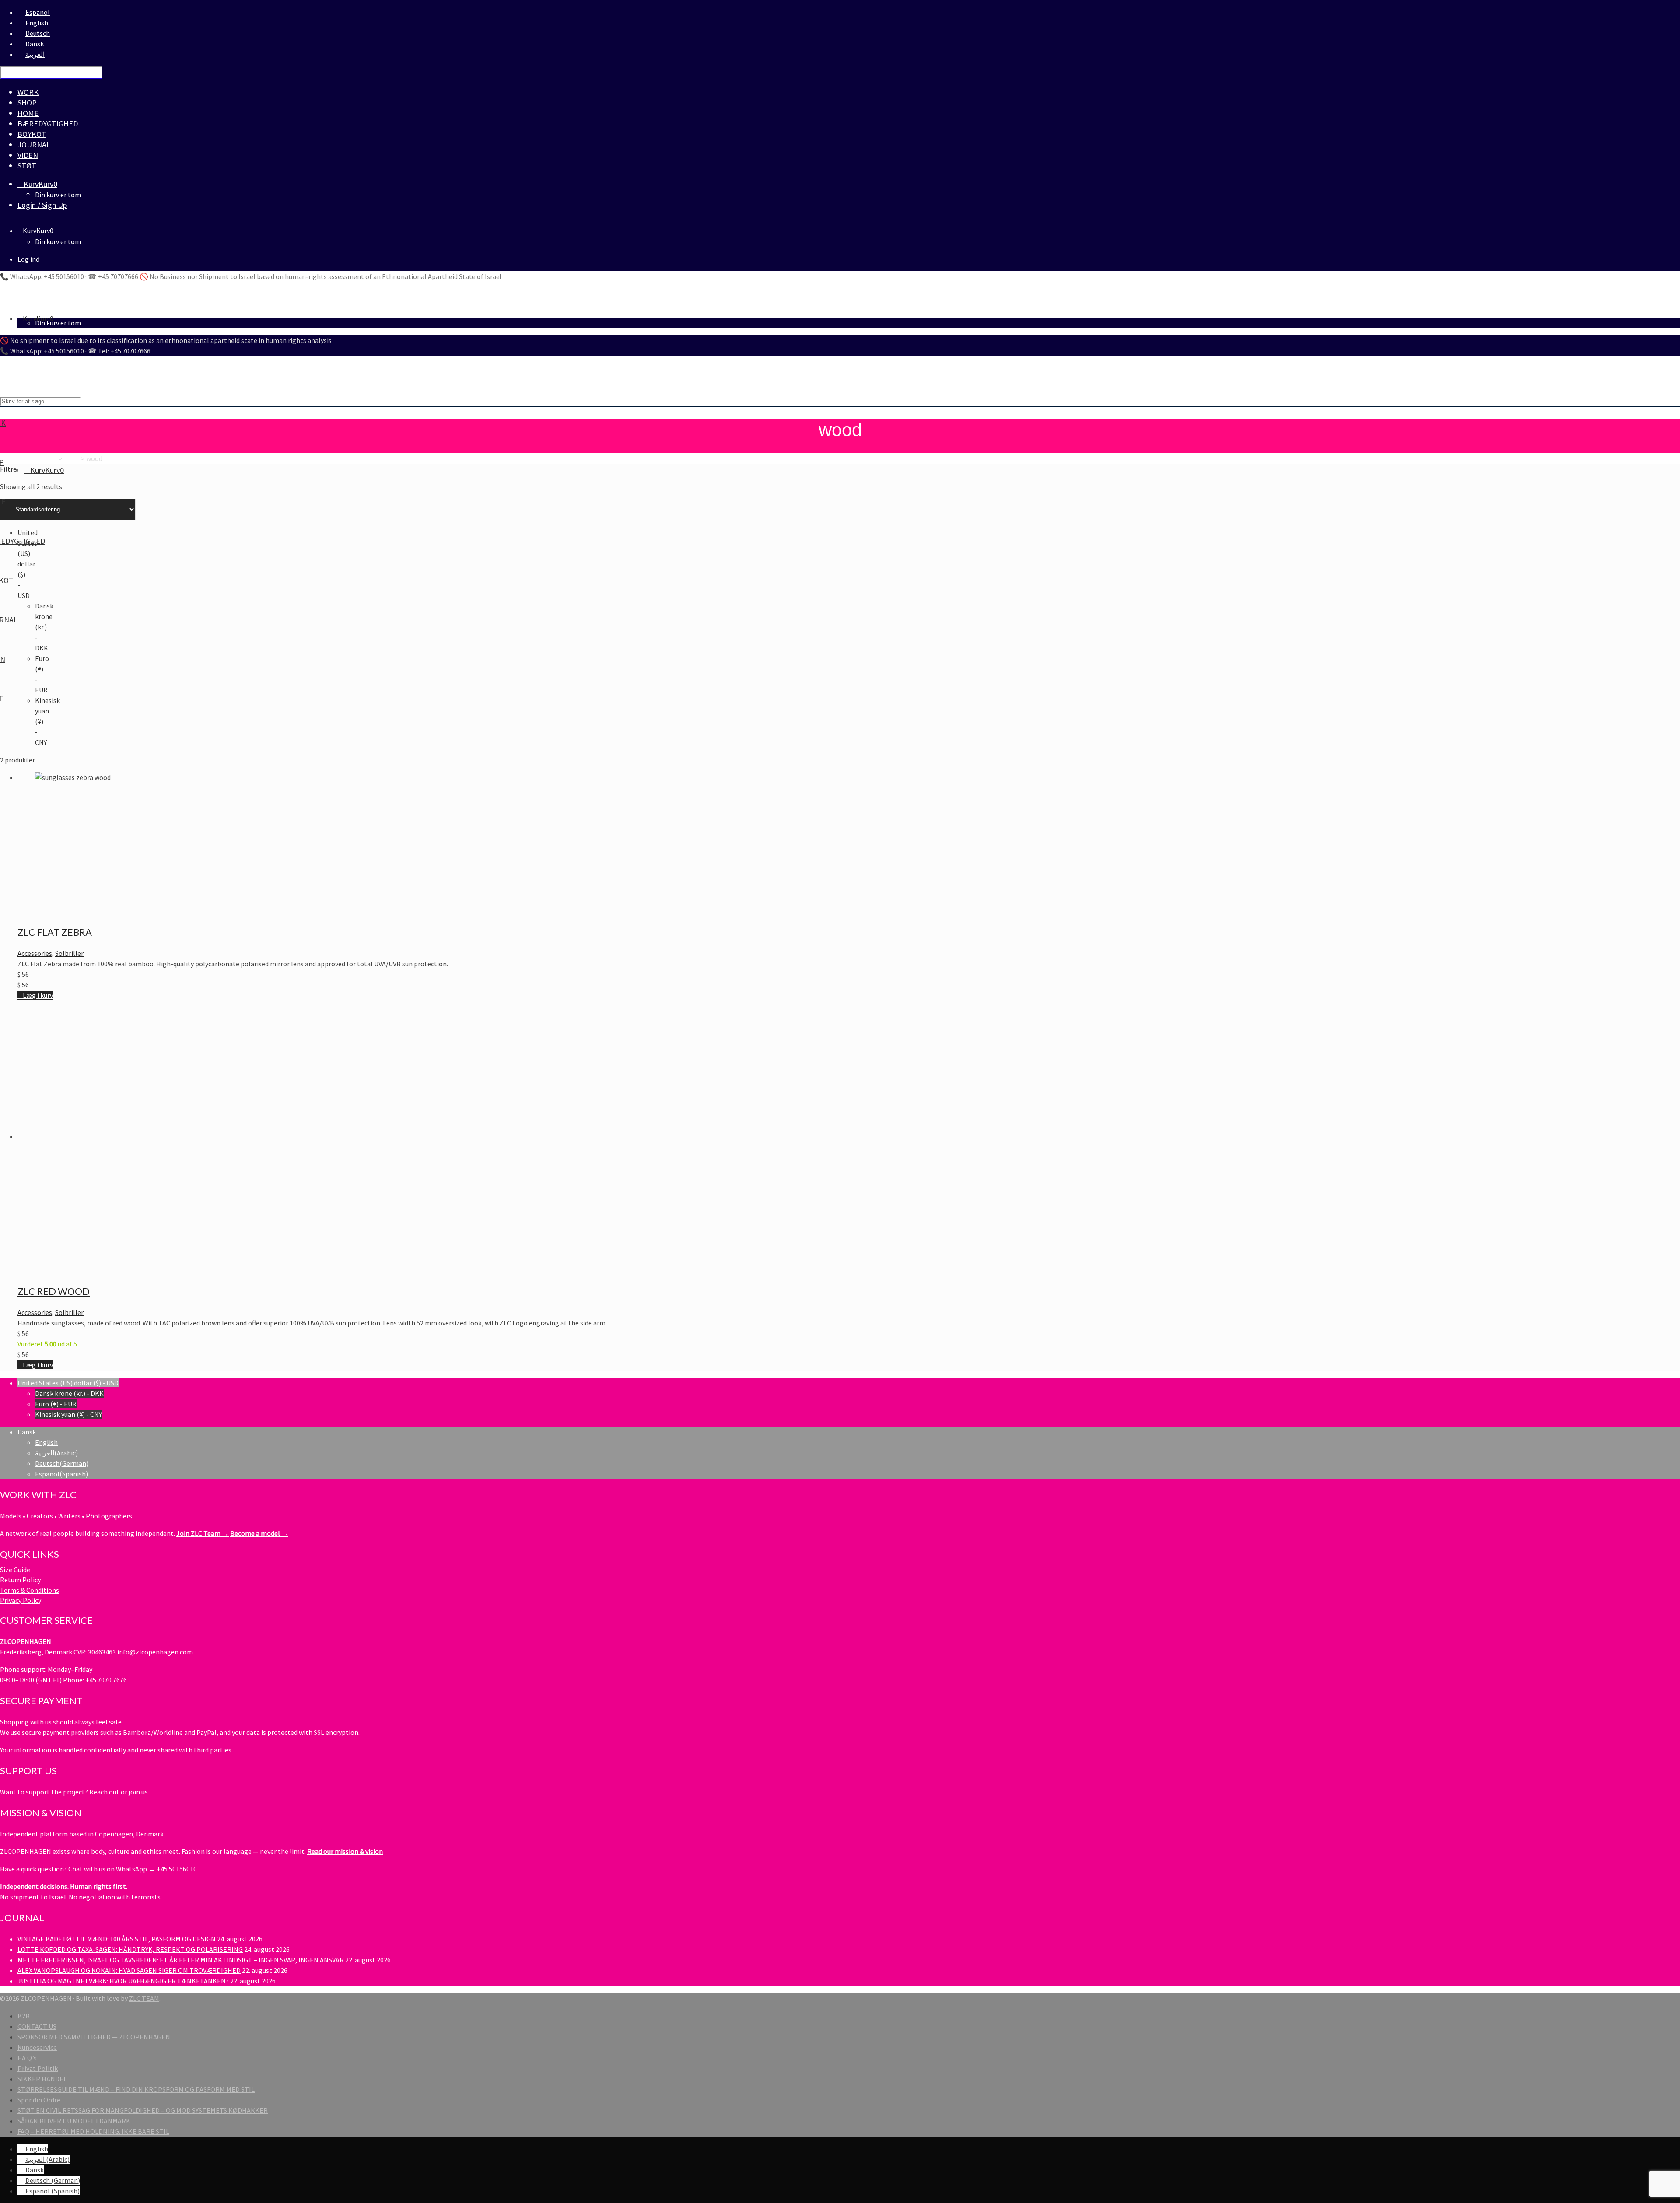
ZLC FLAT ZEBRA (55, 932)
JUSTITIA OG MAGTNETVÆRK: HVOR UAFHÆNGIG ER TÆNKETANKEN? (123, 1981)
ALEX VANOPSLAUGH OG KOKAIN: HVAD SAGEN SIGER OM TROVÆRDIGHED (129, 1970)
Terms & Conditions (30, 1590)
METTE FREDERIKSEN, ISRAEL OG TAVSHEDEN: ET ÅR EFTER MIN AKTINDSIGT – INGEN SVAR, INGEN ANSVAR (181, 1960)
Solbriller (69, 953)
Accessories (35, 953)
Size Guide (15, 1570)
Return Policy (20, 1580)
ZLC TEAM (144, 1998)
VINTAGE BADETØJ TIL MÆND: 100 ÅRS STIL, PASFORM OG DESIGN (117, 1939)
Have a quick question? (34, 1869)
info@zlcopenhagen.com (155, 1652)
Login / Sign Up (42, 205)
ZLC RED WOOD (54, 1291)
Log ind (28, 259)
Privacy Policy (21, 1600)
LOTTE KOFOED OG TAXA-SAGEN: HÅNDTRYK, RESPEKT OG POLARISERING (130, 1949)
